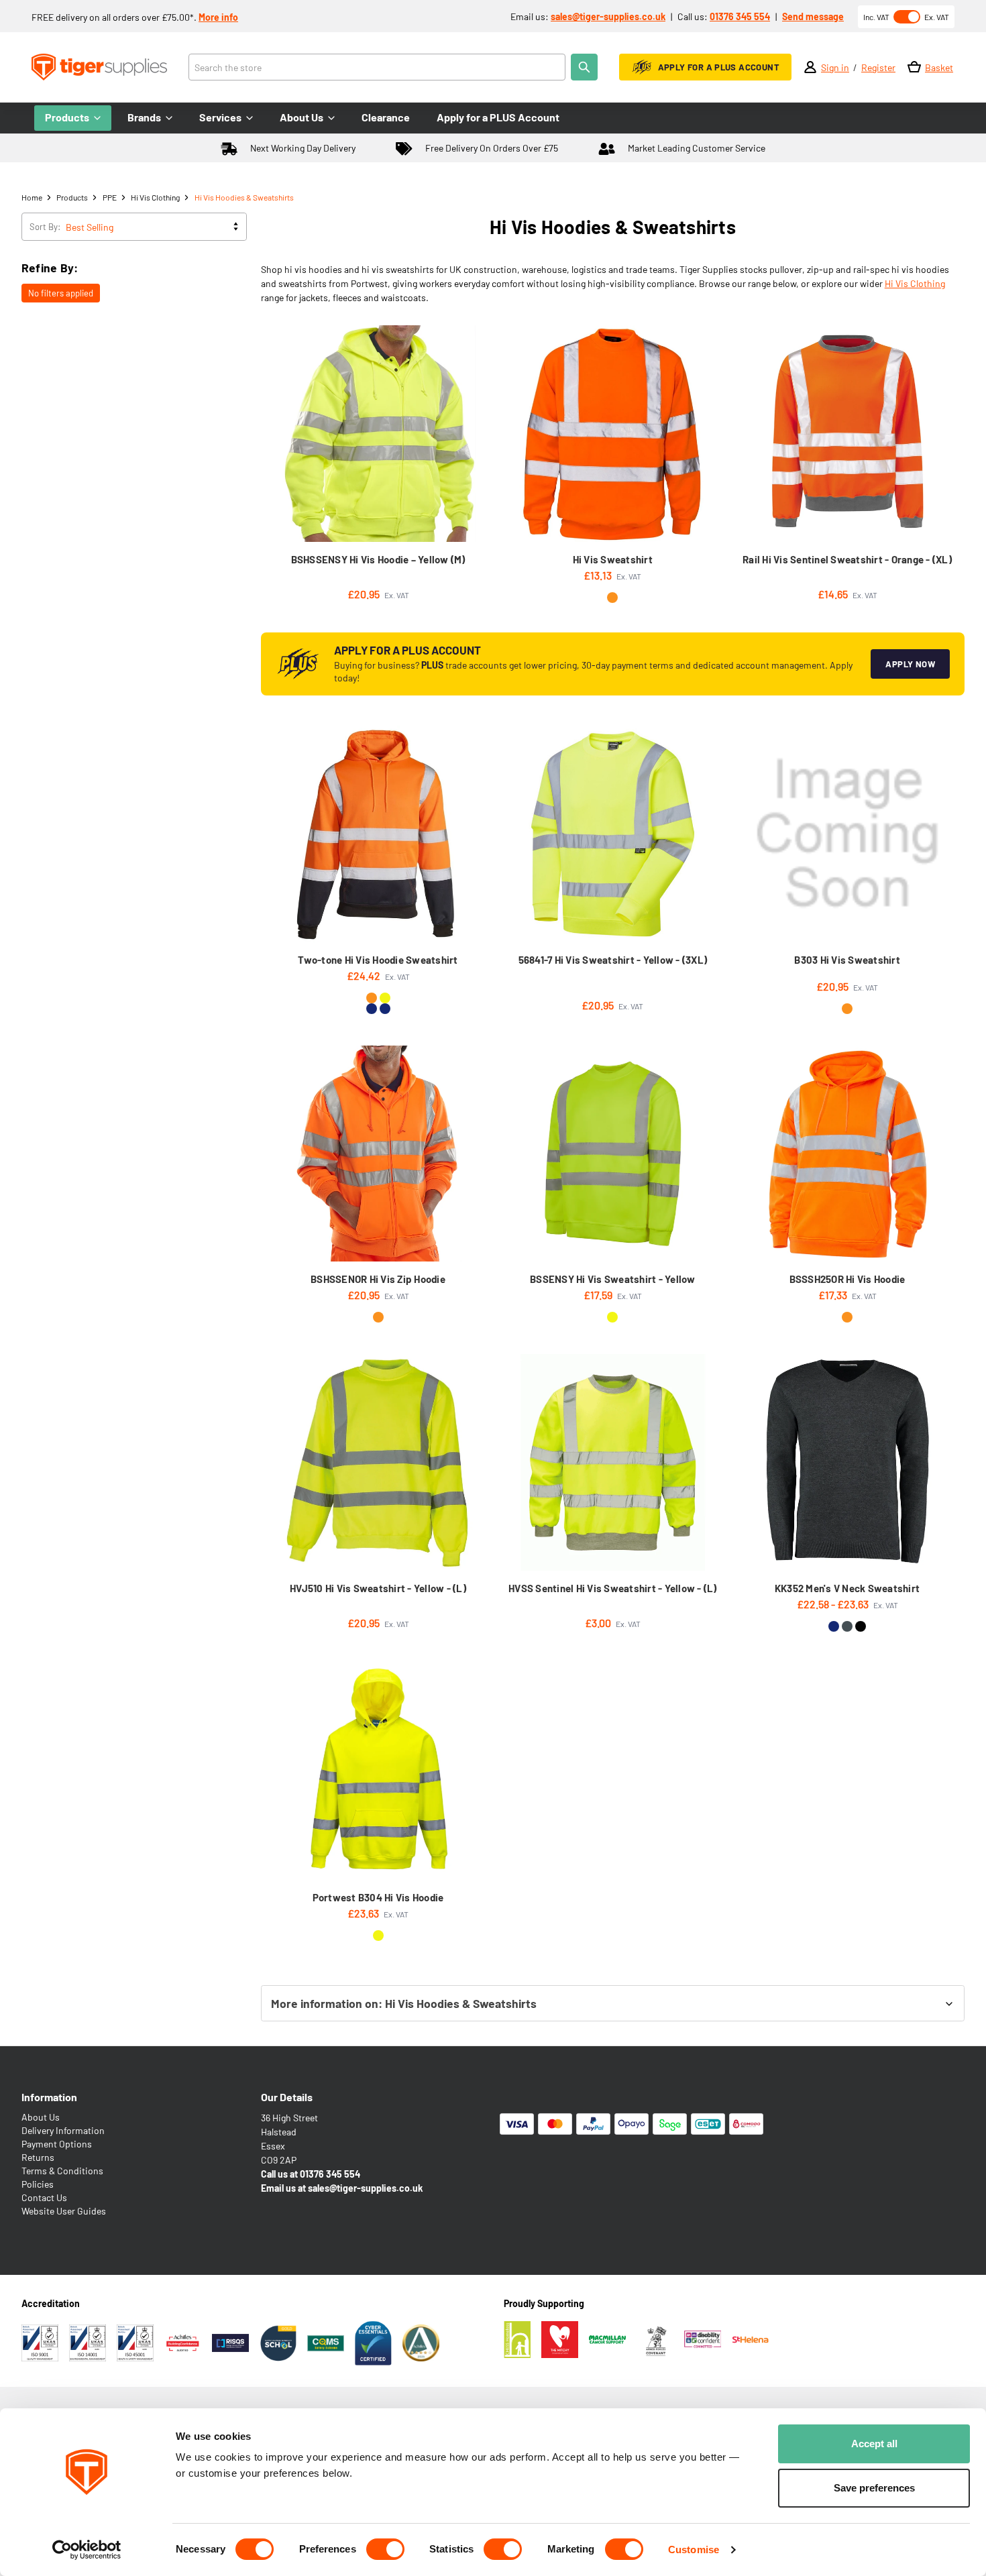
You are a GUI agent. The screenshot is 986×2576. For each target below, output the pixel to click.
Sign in (835, 67)
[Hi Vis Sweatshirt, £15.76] (613, 434)
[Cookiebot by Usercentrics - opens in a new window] (87, 2550)
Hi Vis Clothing (915, 283)
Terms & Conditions (62, 2171)
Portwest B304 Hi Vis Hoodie (378, 1897)
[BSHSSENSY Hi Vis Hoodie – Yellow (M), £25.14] (378, 434)
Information (49, 2097)
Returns (38, 2157)
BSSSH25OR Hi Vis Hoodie (847, 1279)
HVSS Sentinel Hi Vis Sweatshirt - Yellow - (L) (613, 1588)
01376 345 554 (740, 16)
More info (218, 17)
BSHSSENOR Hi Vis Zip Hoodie (378, 1279)
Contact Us (44, 2197)
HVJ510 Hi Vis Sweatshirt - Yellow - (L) (378, 1588)
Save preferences (874, 2488)
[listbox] (155, 227)
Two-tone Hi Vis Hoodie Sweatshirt (378, 960)
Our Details (287, 2097)
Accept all (874, 2444)
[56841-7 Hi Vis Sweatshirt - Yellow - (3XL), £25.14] (613, 834)
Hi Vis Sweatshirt (613, 559)
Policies (38, 2184)
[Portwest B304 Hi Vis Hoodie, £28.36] (378, 1772)
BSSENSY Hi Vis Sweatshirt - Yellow (613, 1279)
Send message (813, 16)
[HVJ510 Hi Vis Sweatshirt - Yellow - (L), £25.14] (378, 1462)
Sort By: (45, 227)
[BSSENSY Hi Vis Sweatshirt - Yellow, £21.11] (613, 1154)
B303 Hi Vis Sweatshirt (847, 960)
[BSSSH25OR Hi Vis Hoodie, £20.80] (847, 1154)
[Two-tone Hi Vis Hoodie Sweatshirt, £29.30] (378, 834)
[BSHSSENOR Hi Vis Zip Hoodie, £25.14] (378, 1154)
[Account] (810, 67)
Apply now (910, 664)
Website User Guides (64, 2211)
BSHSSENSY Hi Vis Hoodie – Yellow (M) (378, 559)
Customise (694, 2550)
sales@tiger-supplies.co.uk (608, 16)
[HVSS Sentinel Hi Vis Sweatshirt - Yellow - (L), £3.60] (613, 1462)
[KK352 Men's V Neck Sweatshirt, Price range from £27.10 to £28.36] (847, 1462)
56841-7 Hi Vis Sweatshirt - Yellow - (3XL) (613, 960)
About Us (41, 2117)
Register (878, 67)
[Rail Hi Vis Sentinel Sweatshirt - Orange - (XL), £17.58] (847, 434)
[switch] (385, 2549)
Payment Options (57, 2144)
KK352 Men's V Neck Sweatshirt (847, 1588)
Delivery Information (63, 2130)
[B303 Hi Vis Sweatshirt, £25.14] (847, 834)
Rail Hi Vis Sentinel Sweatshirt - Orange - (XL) (847, 559)
